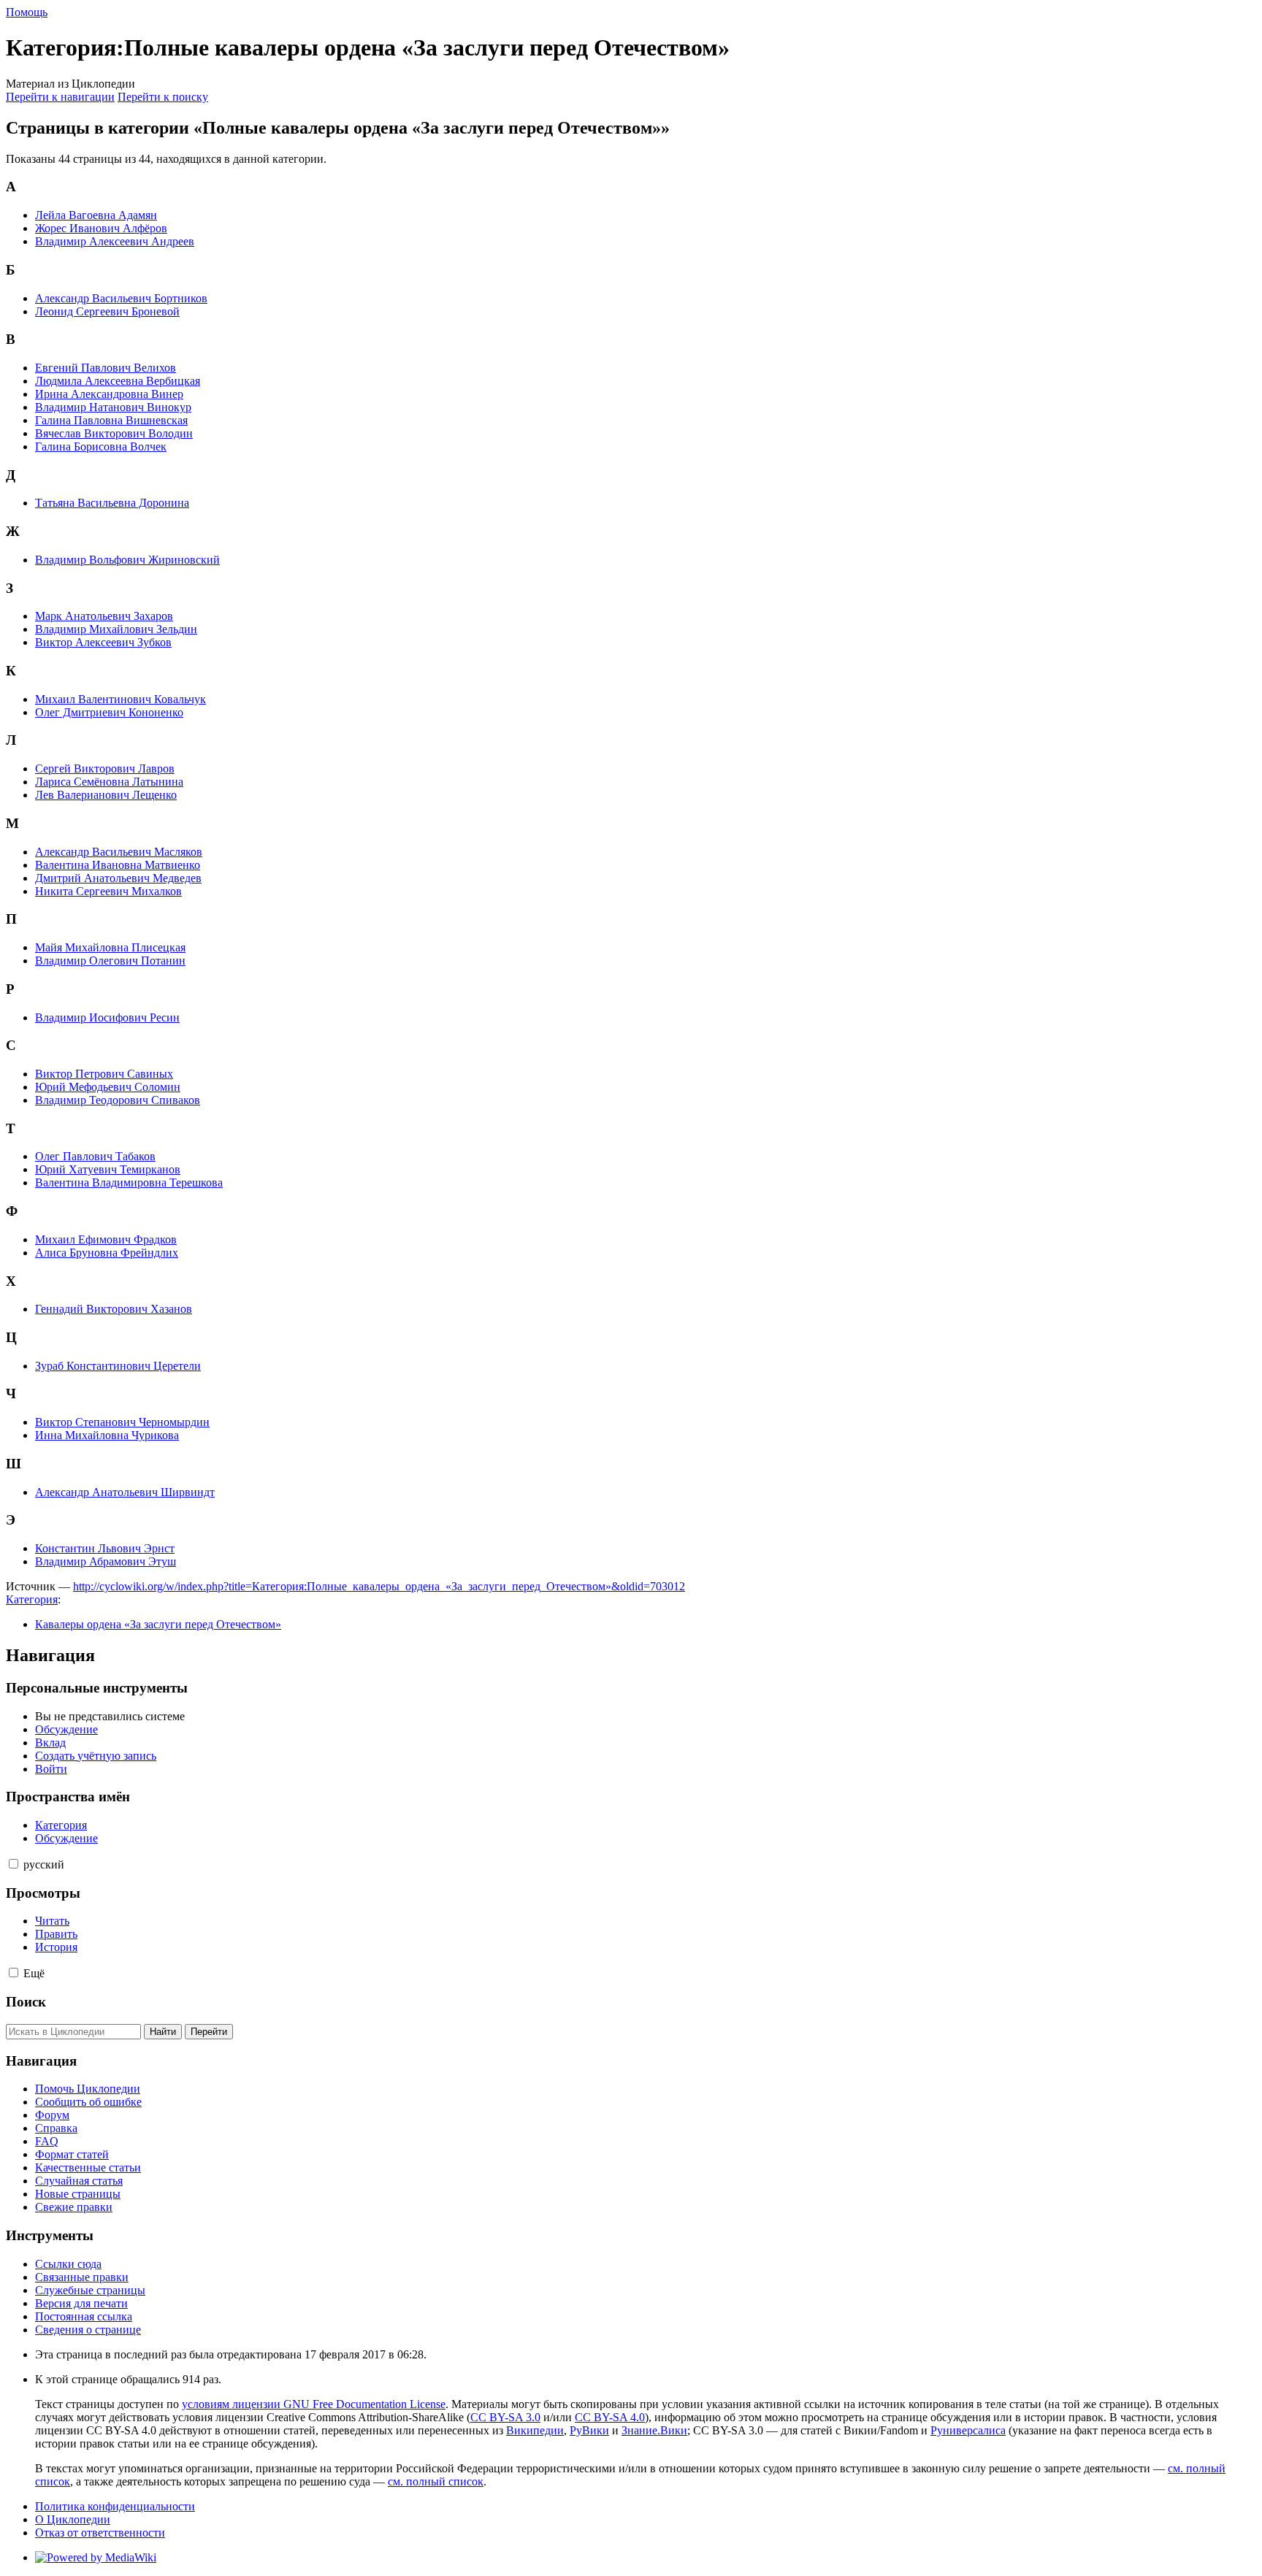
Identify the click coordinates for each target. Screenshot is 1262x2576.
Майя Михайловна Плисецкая (110, 947)
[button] (14, 1864)
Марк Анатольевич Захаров (104, 616)
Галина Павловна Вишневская (111, 420)
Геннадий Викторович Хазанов (114, 1309)
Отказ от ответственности (100, 2533)
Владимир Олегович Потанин (110, 961)
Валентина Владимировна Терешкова (129, 1182)
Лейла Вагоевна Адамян (96, 215)
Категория (32, 1599)
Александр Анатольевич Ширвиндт (125, 1492)
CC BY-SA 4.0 (610, 2417)
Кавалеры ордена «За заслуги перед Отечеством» (158, 1624)
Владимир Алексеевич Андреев (115, 241)
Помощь (27, 12)
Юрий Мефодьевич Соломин (108, 1087)
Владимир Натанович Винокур (113, 407)
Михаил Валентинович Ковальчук (121, 699)
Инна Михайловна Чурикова (107, 1435)
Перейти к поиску (163, 97)
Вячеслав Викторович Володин (114, 433)
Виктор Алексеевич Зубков (103, 642)
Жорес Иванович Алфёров (101, 228)
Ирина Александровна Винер (109, 394)
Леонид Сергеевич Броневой (107, 311)
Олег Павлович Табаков (95, 1156)
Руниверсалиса (968, 2430)
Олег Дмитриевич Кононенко (109, 712)
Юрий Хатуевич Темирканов (108, 1169)
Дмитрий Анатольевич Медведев (118, 878)
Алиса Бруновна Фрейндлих (107, 1253)
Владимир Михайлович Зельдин (116, 629)
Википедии (535, 2430)
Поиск (26, 2002)
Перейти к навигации (60, 97)
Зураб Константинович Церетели (118, 1366)
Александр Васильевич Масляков (119, 852)
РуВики (589, 2430)
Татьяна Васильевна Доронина (112, 503)
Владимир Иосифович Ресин (107, 1017)
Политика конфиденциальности (115, 2506)
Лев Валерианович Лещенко (106, 795)
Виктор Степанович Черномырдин (122, 1422)
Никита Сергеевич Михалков (108, 891)
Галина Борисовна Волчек (101, 446)
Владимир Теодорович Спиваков (118, 1100)
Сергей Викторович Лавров (105, 768)
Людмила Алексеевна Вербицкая (118, 381)
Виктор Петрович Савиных (104, 1074)
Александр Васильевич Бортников (121, 298)
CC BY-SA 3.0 (505, 2417)
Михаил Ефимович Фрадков (106, 1239)
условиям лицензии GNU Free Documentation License (314, 2404)
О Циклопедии (73, 2519)
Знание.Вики (654, 2430)
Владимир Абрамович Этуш (106, 1561)
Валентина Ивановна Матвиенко (118, 865)
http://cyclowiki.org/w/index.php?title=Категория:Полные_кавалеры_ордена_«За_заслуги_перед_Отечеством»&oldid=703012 (379, 1586)
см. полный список (436, 2481)
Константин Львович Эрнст (105, 1548)
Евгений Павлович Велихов (106, 368)
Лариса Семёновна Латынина (109, 782)
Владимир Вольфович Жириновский (127, 560)
